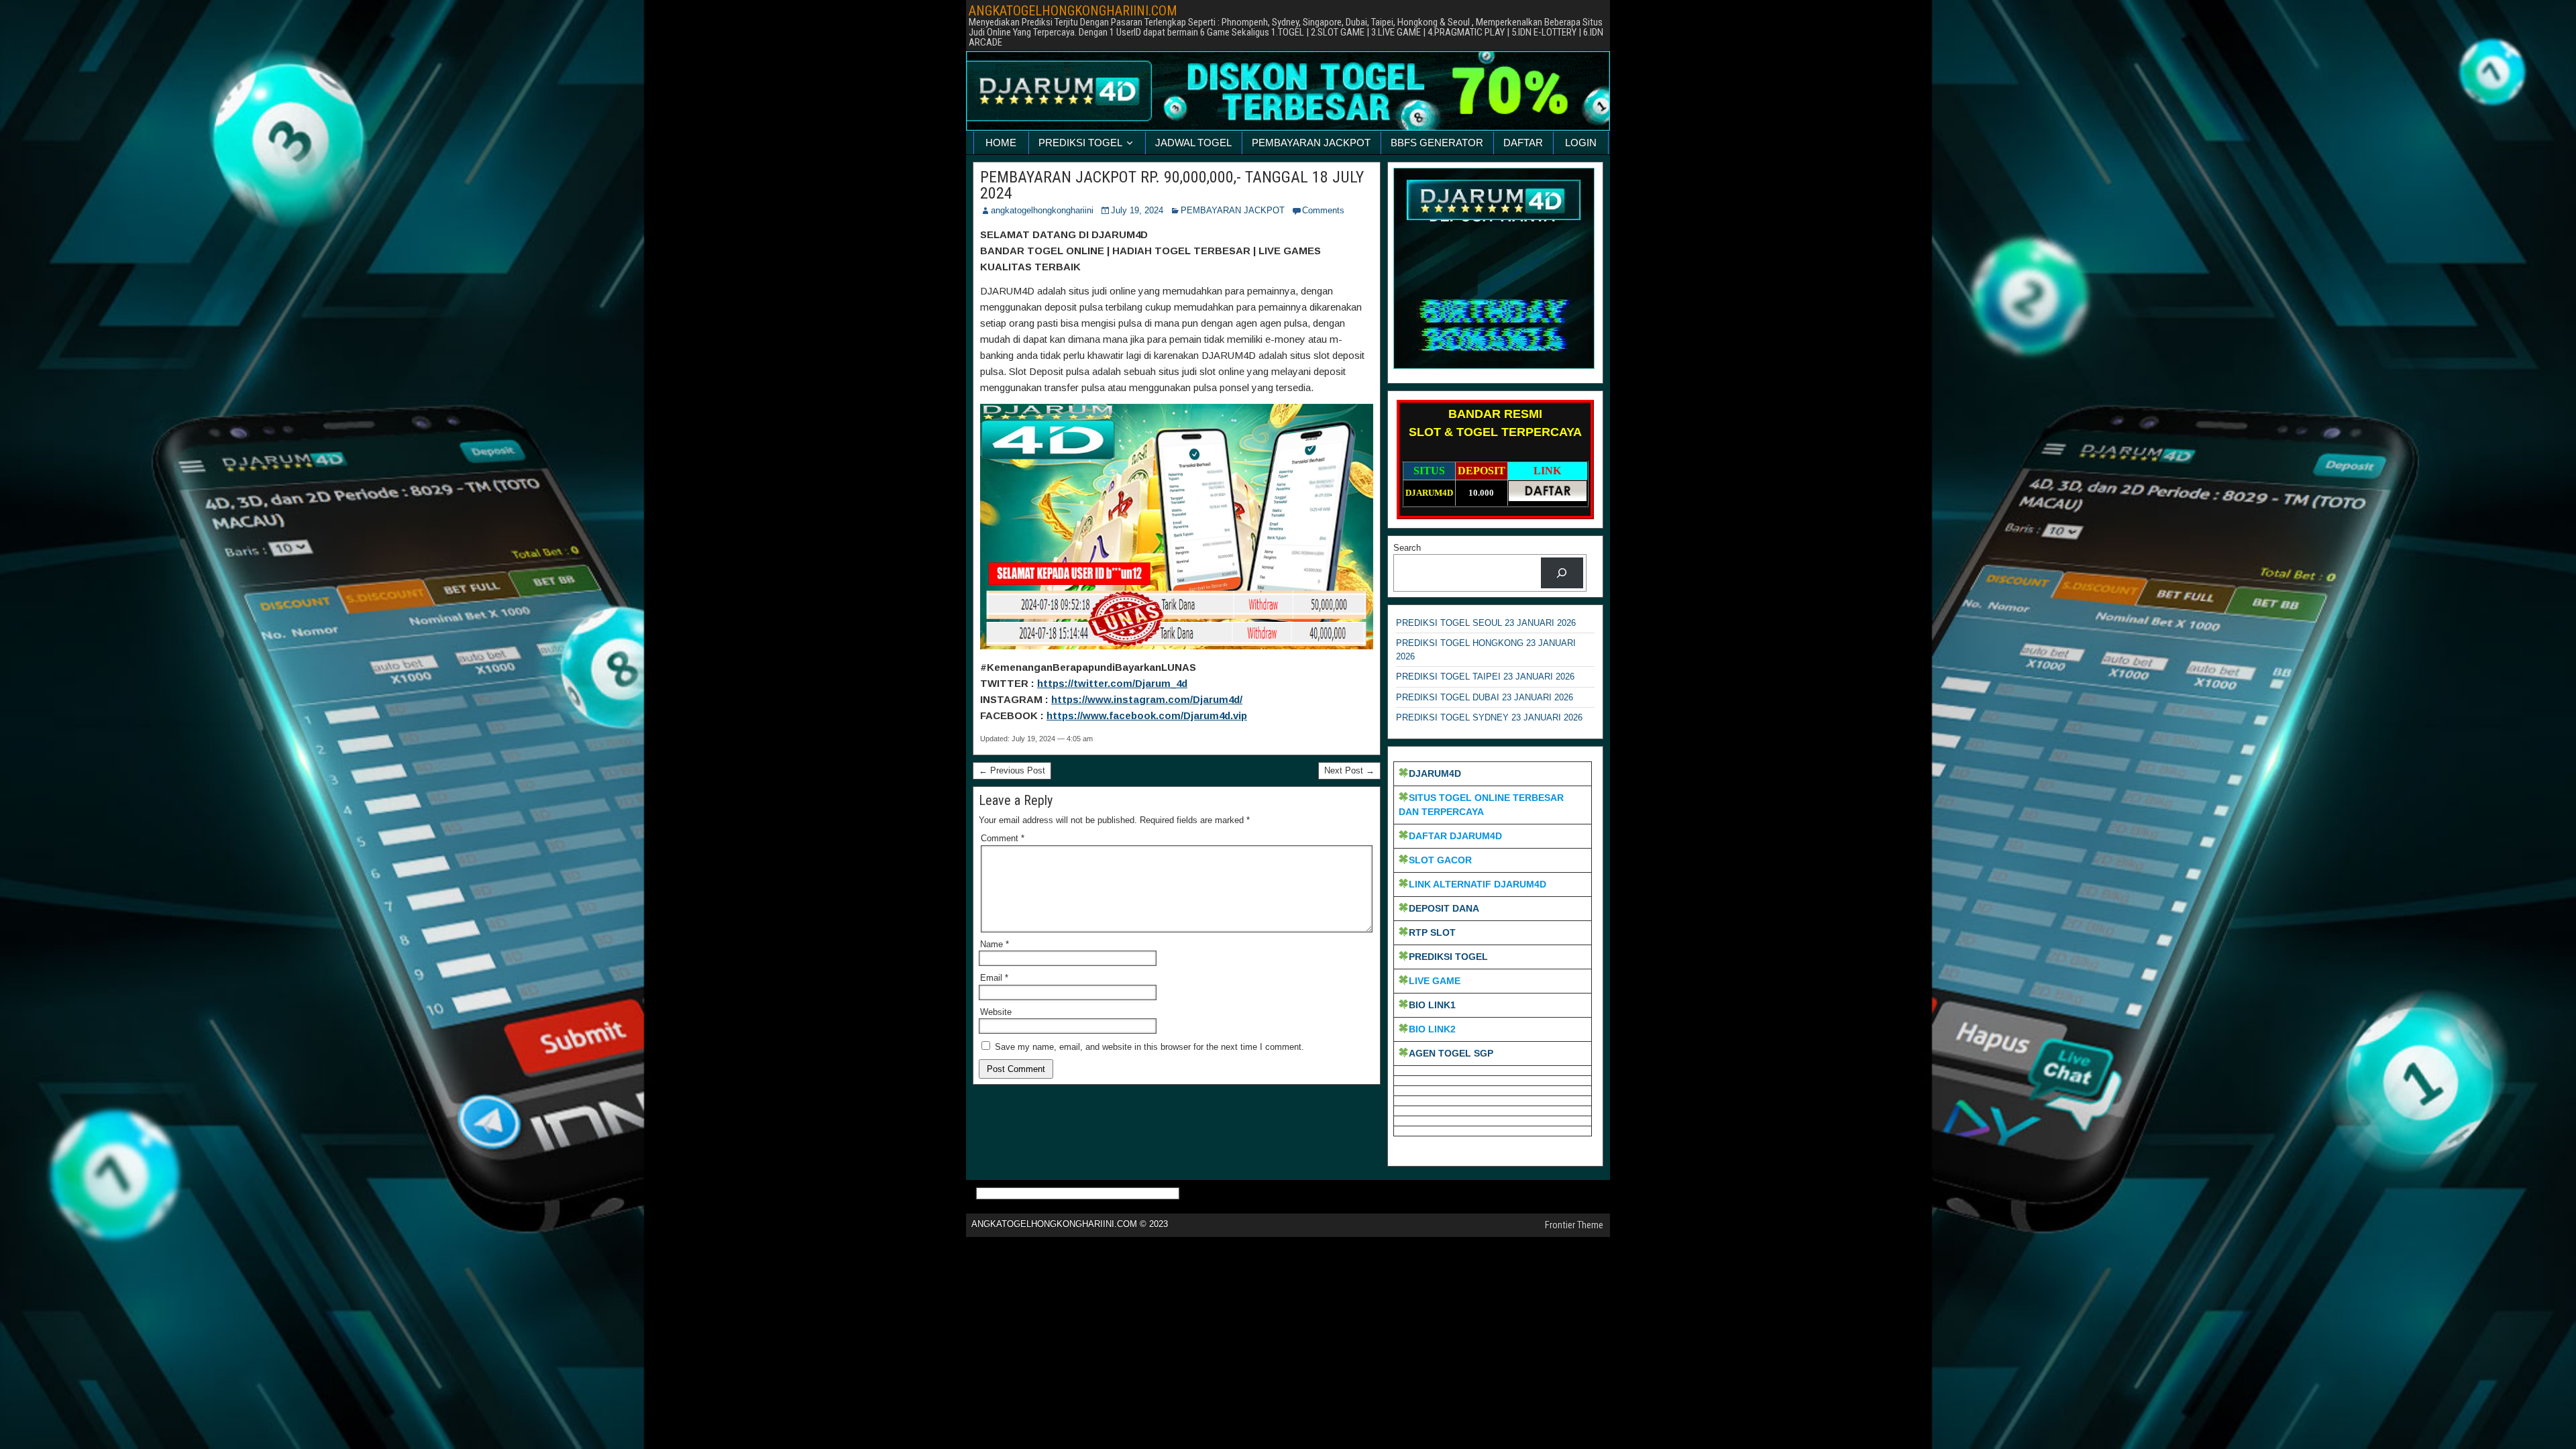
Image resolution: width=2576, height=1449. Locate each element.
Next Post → (1349, 770)
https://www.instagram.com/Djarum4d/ (1147, 699)
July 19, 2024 (1137, 210)
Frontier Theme (1574, 1225)
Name (995, 944)
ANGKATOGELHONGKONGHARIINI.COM (1073, 11)
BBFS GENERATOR (1437, 143)
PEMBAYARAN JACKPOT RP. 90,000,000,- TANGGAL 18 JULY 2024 (1172, 185)
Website (996, 1012)
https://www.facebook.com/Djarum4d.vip (1147, 715)
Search (1407, 548)
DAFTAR (1523, 143)
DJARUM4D (1435, 773)
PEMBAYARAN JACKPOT (1311, 143)
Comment (1003, 838)
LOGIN (1581, 143)
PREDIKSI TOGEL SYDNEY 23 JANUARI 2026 (1489, 717)
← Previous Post (1012, 770)
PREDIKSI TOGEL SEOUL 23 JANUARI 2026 (1486, 623)
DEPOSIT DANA (1444, 908)
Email (994, 978)
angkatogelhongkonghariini (1042, 210)
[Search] (1562, 573)
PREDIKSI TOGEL (1080, 143)
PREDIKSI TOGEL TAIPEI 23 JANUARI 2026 (1485, 677)
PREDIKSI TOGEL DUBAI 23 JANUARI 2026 (1485, 697)
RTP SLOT (1432, 932)
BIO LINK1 (1432, 1005)
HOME (1001, 143)
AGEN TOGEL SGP (1451, 1053)
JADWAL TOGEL (1193, 143)
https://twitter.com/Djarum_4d (1112, 683)
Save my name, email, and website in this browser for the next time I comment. (1149, 1047)
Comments (1323, 210)
